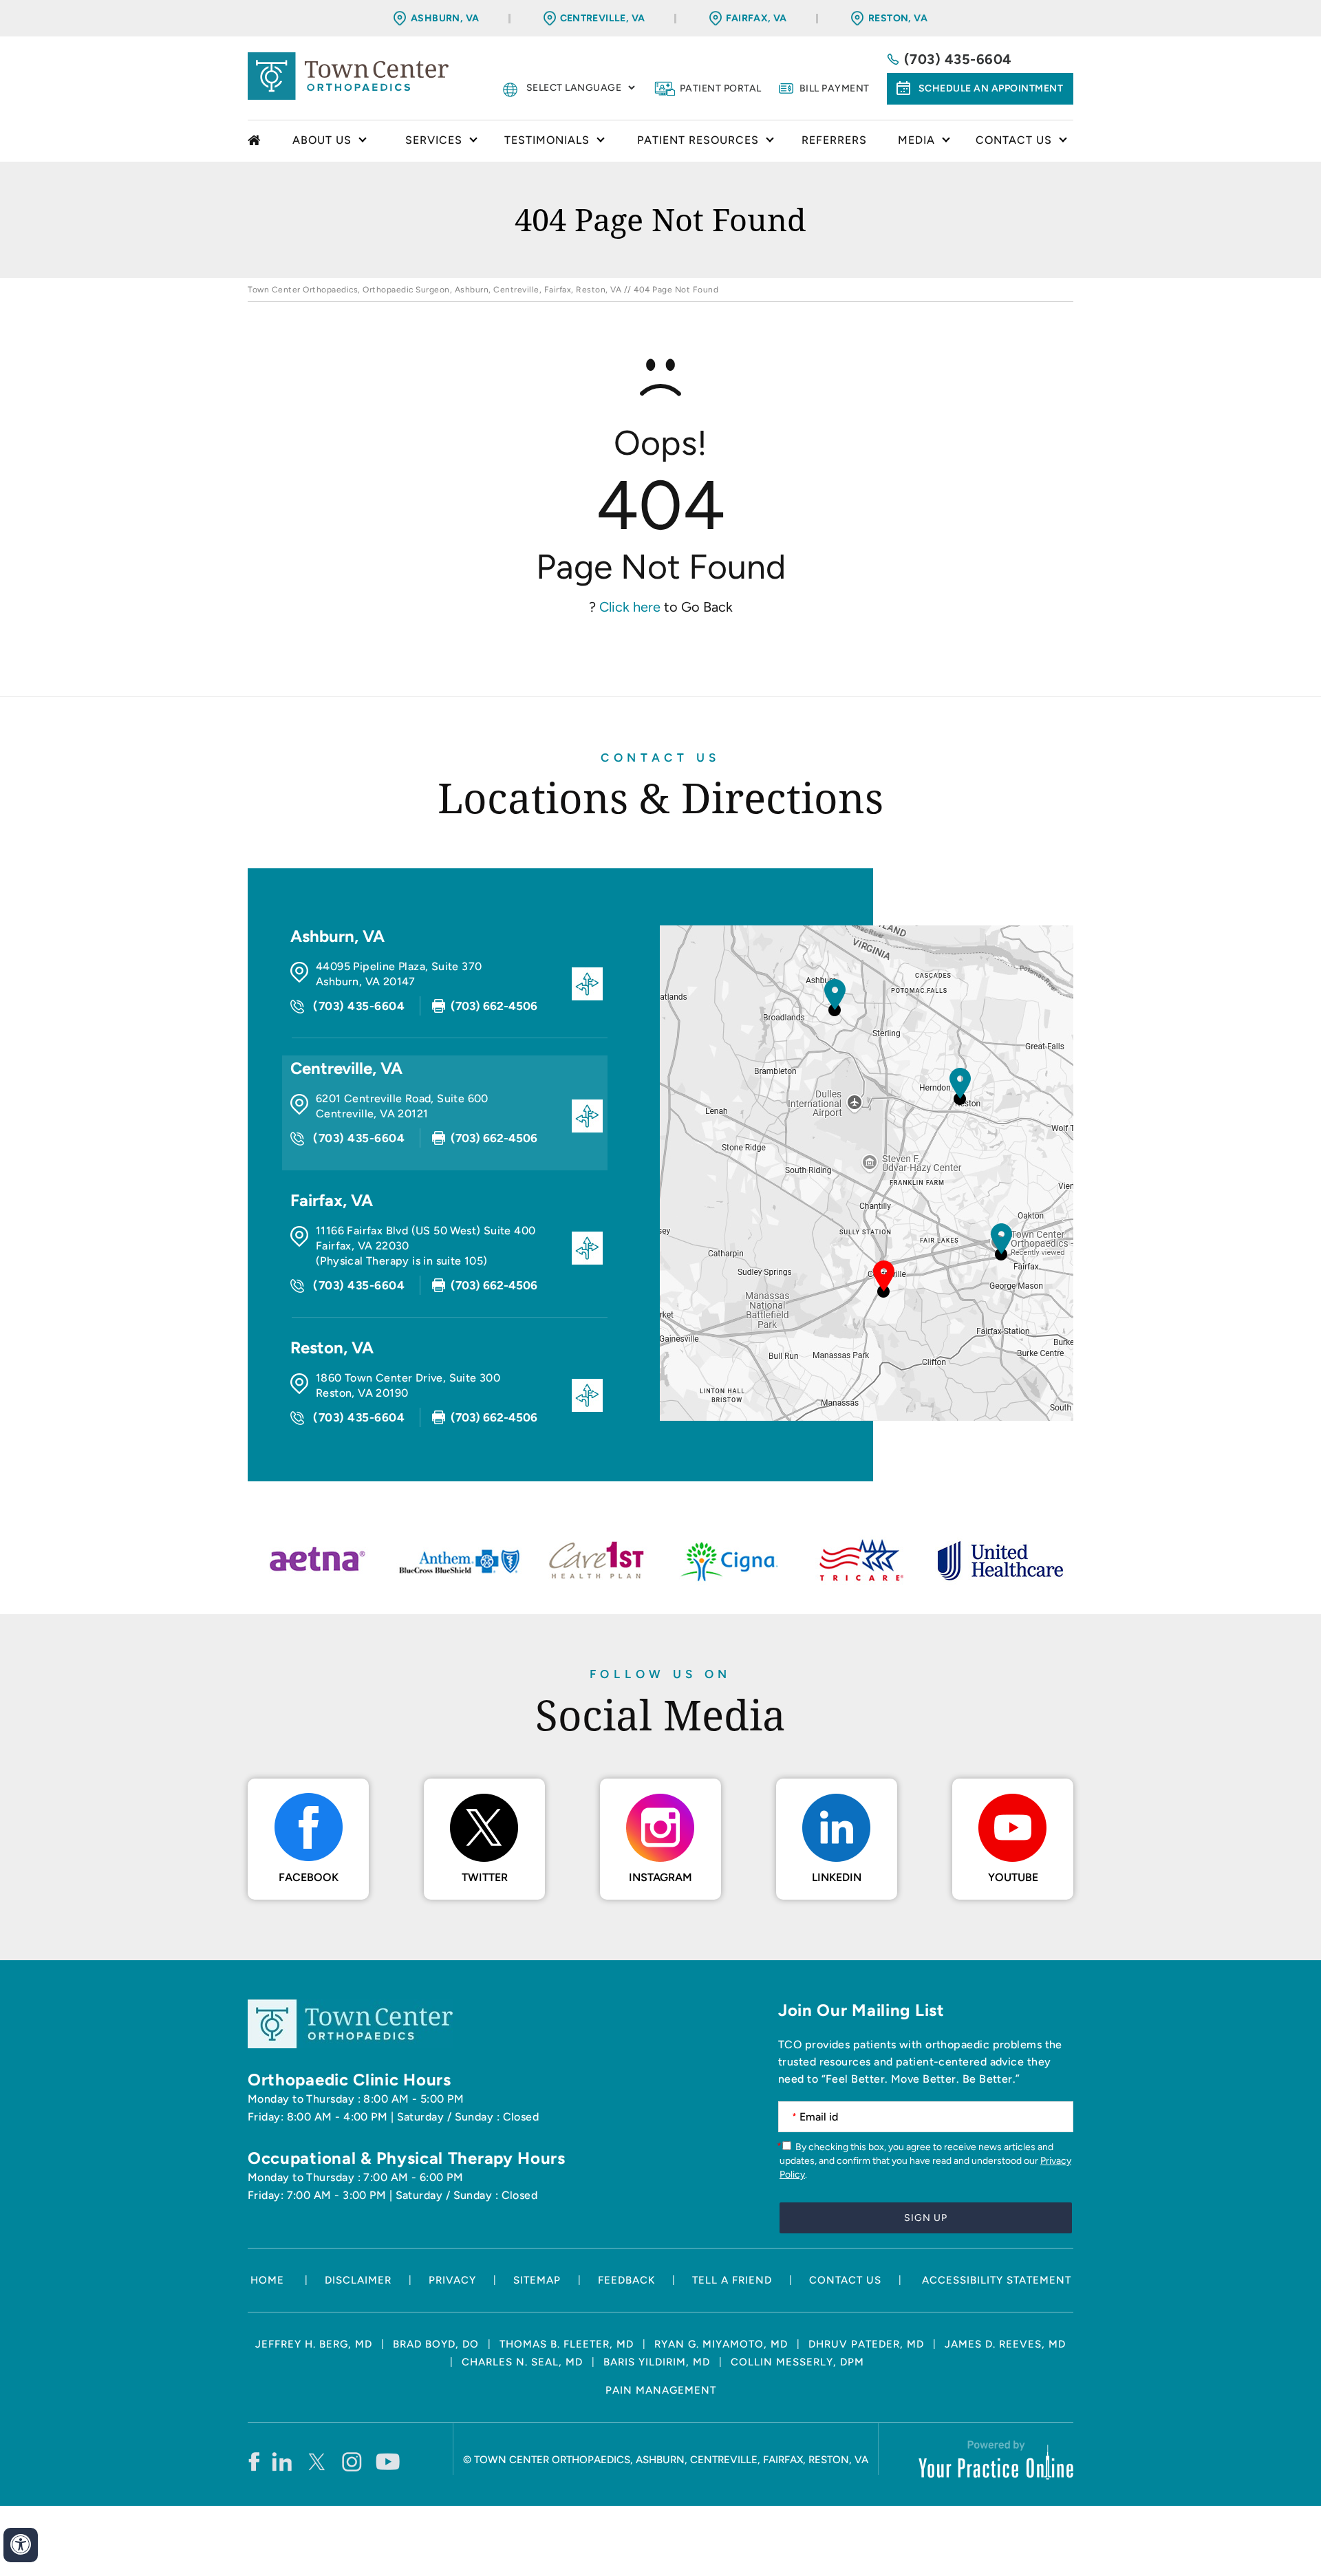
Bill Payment (835, 88)
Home (256, 141)
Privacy (452, 2280)
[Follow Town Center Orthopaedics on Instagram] (353, 2461)
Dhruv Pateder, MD (866, 2344)
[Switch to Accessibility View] (21, 2545)
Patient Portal (721, 88)
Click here (630, 607)
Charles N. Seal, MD (522, 2362)
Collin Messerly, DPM (797, 2362)
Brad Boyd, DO (436, 2344)
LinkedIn (837, 1877)
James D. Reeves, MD (1005, 2344)
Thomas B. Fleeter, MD (567, 2344)
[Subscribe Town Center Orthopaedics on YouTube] (388, 2461)
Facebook (309, 1877)
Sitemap (537, 2280)
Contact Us (660, 758)
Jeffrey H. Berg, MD (314, 2344)
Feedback (626, 2280)
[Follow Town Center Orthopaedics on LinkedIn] (282, 2461)
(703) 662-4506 (494, 1006)
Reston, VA (898, 18)
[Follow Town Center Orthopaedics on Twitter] (318, 2461)
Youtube (1013, 1877)
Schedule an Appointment (991, 88)
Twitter (485, 1877)
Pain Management (661, 2390)
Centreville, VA (603, 18)
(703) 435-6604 (958, 59)
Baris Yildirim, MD (657, 2362)
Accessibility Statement (997, 2280)
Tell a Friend (732, 2280)
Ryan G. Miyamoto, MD (721, 2344)
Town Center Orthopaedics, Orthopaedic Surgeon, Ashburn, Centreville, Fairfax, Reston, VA (434, 290)
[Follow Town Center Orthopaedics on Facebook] (254, 2461)
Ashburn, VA (445, 18)
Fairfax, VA (756, 18)
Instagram (660, 1877)
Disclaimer (358, 2280)
